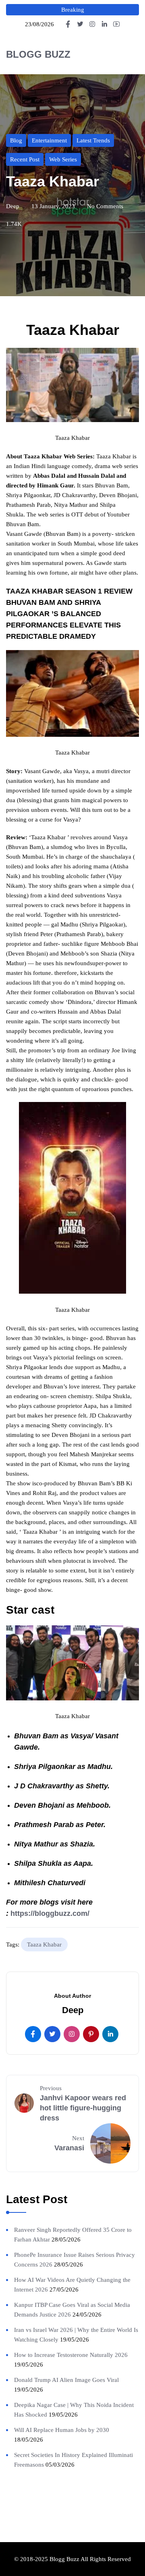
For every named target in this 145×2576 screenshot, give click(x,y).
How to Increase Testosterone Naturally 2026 (71, 2355)
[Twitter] (52, 2034)
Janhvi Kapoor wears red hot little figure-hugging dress (83, 2108)
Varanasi (69, 2148)
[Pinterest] (91, 2034)
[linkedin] (110, 2034)
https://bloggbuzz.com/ (50, 1913)
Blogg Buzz (38, 54)
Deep (13, 206)
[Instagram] (72, 2034)
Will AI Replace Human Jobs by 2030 (62, 2430)
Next (78, 2138)
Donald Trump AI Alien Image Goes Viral (66, 2380)
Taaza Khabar (44, 1945)
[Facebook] (33, 2034)
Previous (51, 2088)
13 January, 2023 (53, 206)
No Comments (105, 206)
